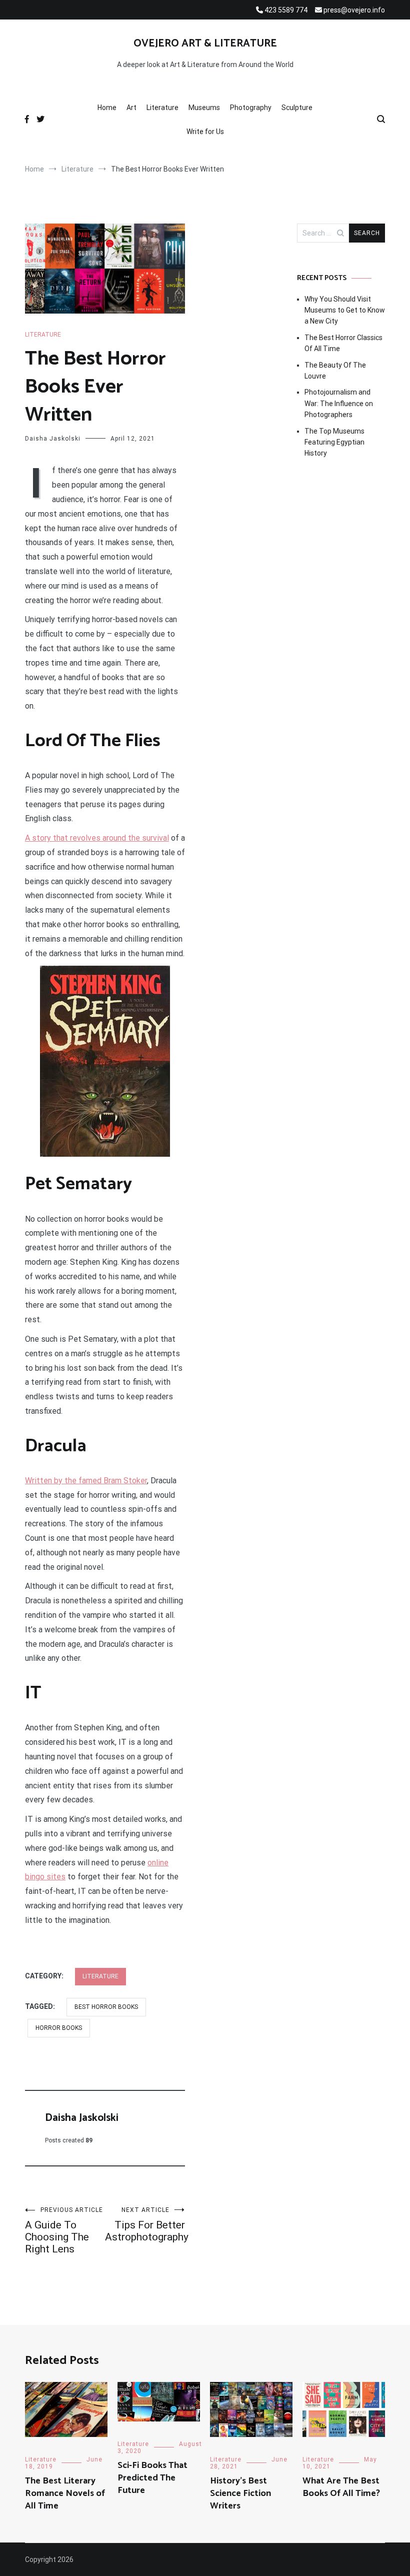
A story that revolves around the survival (97, 838)
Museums (204, 108)
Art (131, 108)
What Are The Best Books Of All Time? (341, 2487)
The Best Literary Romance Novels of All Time (65, 2493)
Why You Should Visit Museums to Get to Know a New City (345, 310)
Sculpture (297, 108)
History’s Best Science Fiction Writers (240, 2493)
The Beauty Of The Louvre (335, 371)
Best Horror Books (106, 2007)
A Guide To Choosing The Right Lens (64, 2231)
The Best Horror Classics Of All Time (343, 343)
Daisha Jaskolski (53, 439)
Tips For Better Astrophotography (145, 2225)
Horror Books (59, 2028)
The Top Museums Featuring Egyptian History (334, 442)
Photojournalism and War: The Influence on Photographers (339, 403)
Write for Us (205, 132)
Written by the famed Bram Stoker (86, 1481)
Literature (162, 108)
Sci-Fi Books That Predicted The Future (152, 2478)
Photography (251, 108)
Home (107, 108)
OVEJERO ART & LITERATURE (205, 44)
